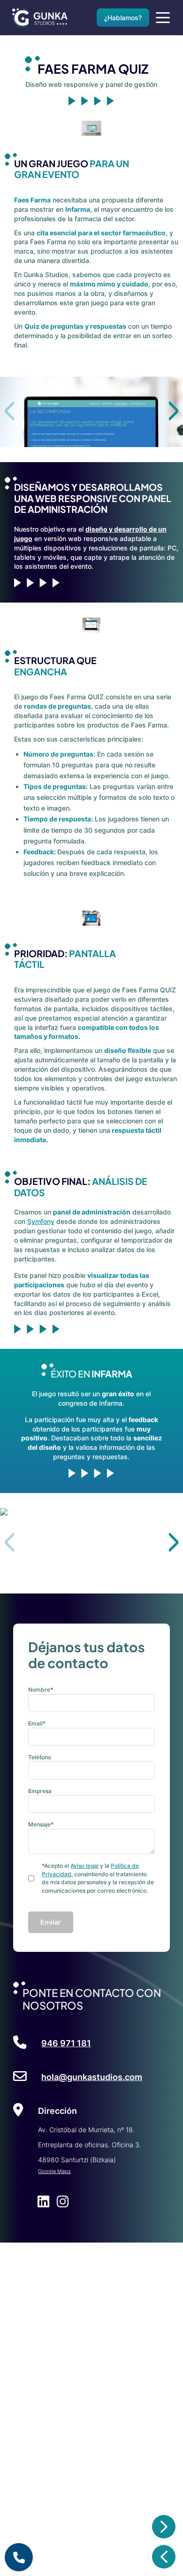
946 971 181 (66, 2043)
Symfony (41, 1221)
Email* (37, 1723)
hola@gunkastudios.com (92, 2077)
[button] (174, 411)
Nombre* (41, 1690)
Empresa (40, 1791)
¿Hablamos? (123, 18)
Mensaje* (41, 1824)
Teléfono (40, 1757)
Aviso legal (84, 1866)
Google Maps (54, 2171)
